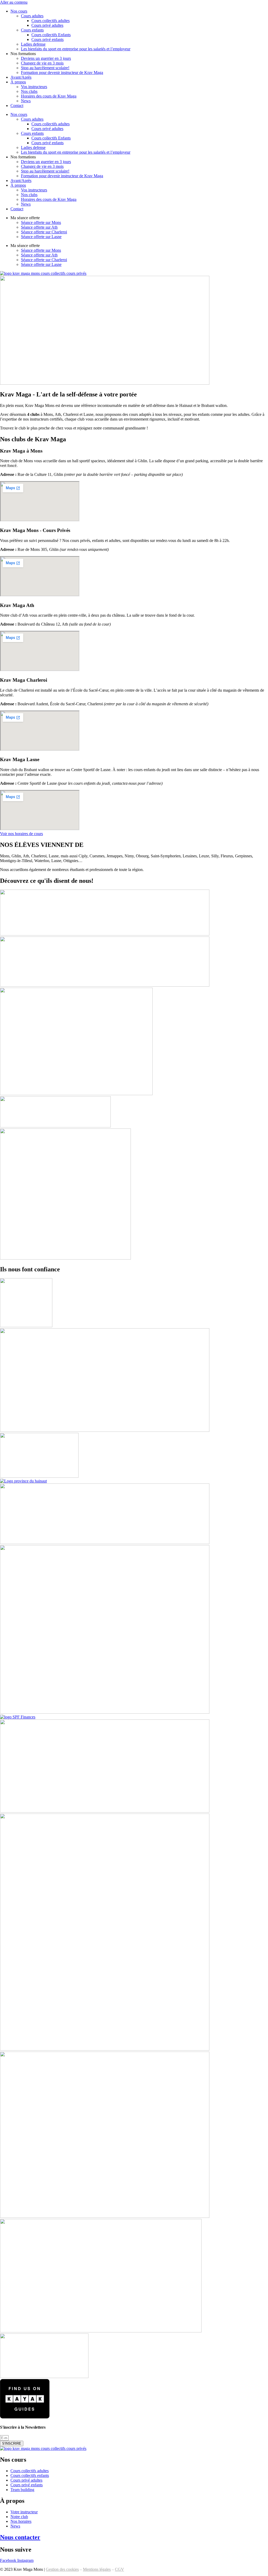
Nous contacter (20, 2537)
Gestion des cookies (62, 2569)
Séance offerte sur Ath (39, 227)
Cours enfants (32, 30)
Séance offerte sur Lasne (41, 237)
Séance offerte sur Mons (41, 222)
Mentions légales (97, 2569)
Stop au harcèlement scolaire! (45, 68)
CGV (119, 2569)
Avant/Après (21, 77)
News (26, 101)
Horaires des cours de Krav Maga (49, 96)
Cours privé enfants (48, 39)
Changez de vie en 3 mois (42, 63)
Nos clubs (29, 91)
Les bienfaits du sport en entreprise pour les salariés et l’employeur (76, 49)
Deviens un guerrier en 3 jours (46, 58)
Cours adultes (32, 16)
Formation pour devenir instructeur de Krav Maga (62, 72)
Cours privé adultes (47, 25)
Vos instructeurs (34, 87)
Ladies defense (33, 44)
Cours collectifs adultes (51, 21)
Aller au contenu (14, 2)
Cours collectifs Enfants (51, 35)
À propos (18, 82)
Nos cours (19, 11)
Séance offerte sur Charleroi (44, 232)
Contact (17, 106)
